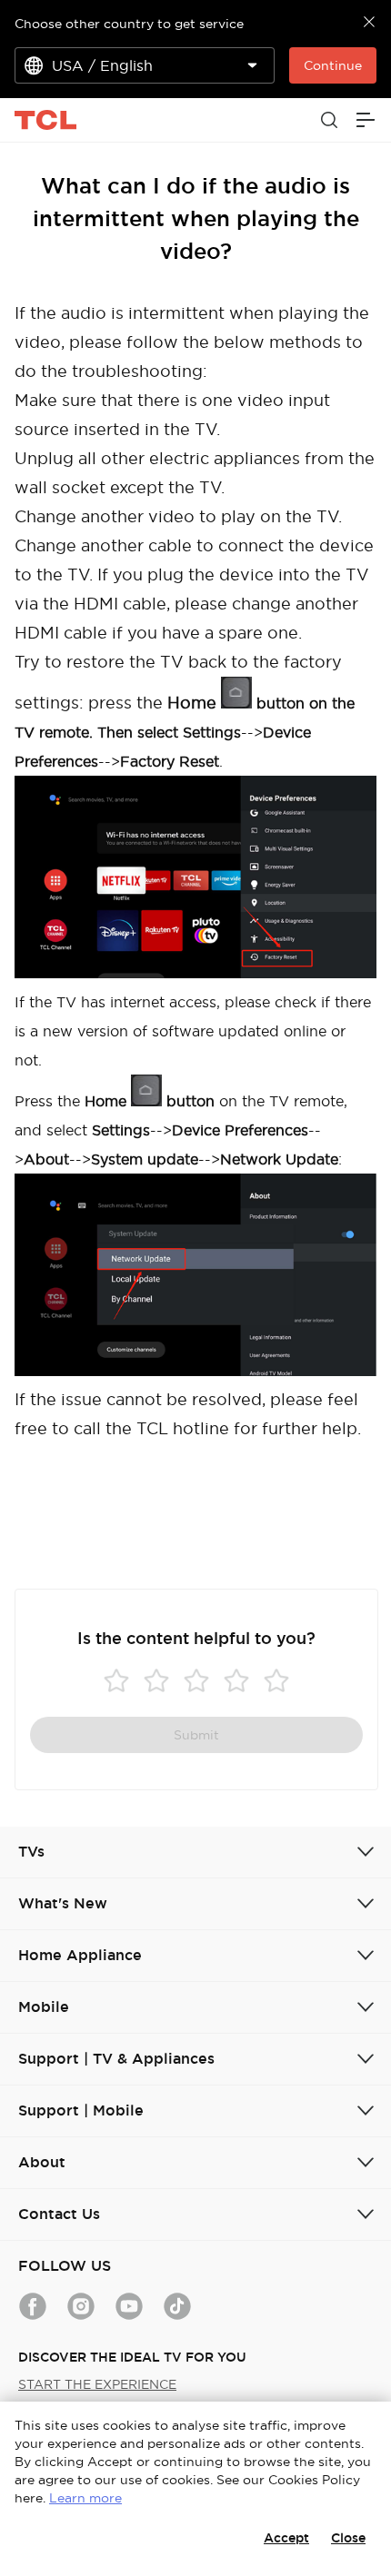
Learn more (85, 2498)
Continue (333, 65)
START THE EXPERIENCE (97, 2384)
